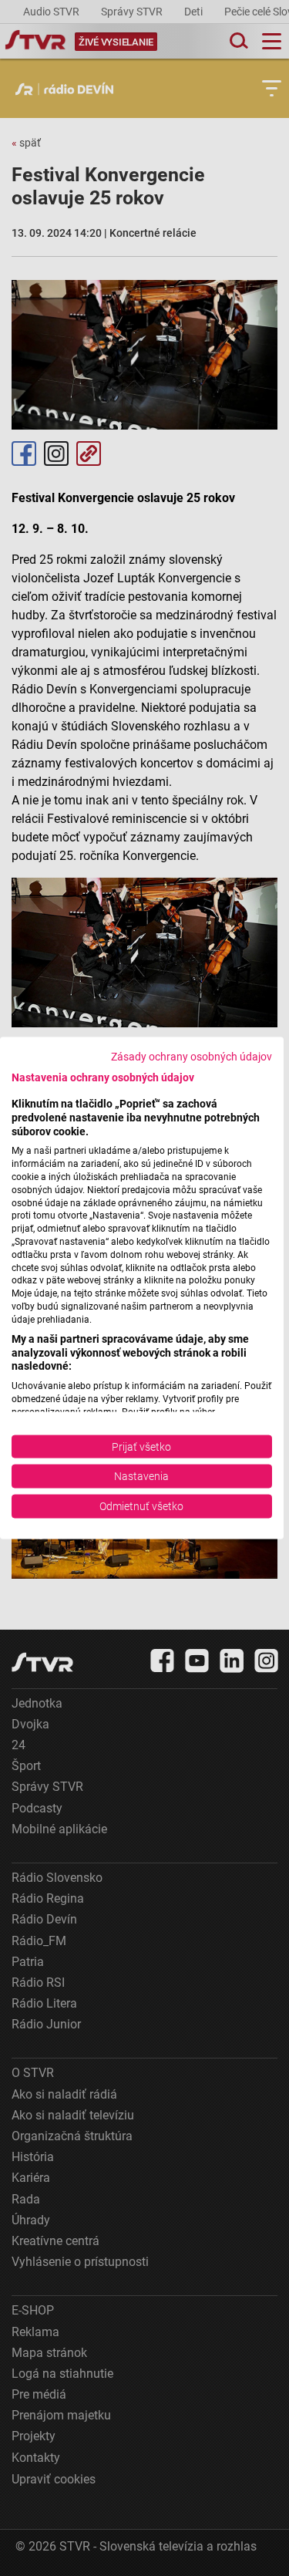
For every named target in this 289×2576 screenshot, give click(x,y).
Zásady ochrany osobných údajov (192, 1057)
